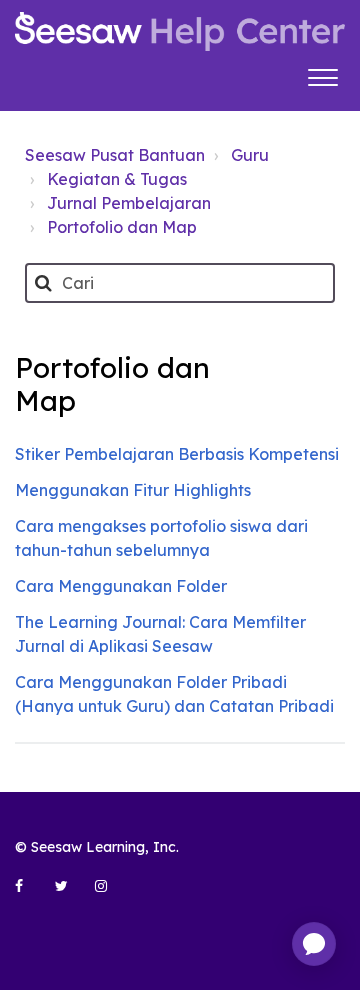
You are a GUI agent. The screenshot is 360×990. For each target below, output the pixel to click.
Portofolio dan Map (122, 227)
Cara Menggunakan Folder (121, 586)
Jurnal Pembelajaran (129, 203)
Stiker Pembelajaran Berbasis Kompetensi (177, 454)
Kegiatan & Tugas (117, 179)
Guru (250, 155)
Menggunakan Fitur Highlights (133, 490)
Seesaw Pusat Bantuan (115, 155)
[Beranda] (180, 31)
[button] (322, 75)
